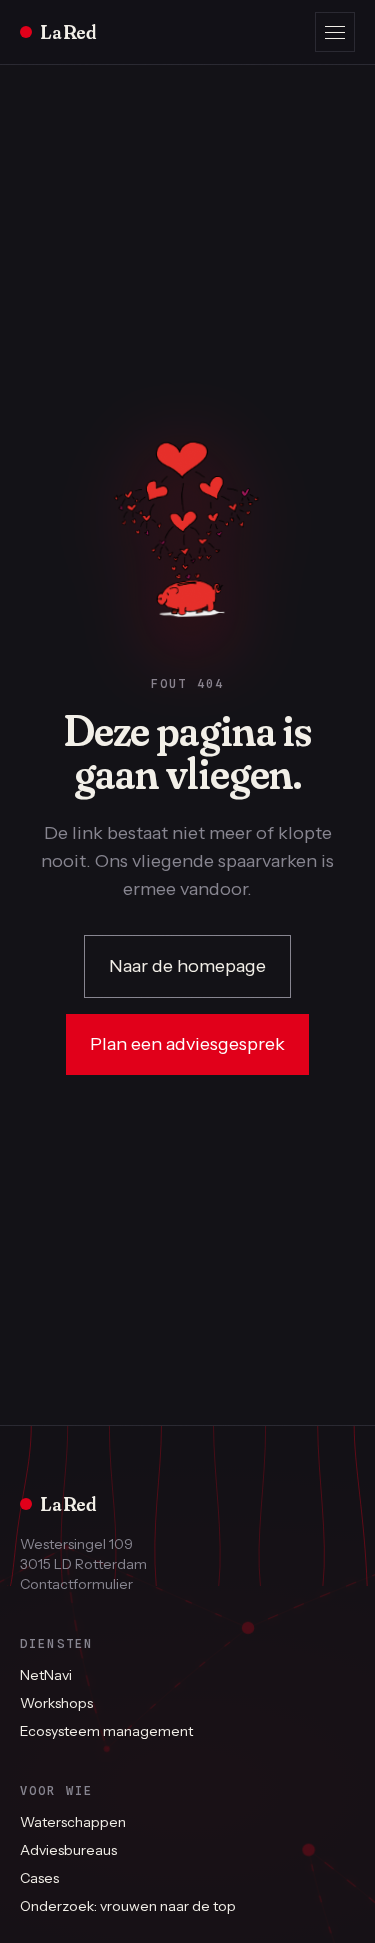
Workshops (56, 1703)
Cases (39, 1878)
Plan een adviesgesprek (187, 1044)
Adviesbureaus (68, 1850)
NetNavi (46, 1675)
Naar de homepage (187, 966)
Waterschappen (73, 1822)
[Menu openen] (335, 32)
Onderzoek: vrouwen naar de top (128, 1906)
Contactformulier (76, 1584)
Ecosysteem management (106, 1731)
